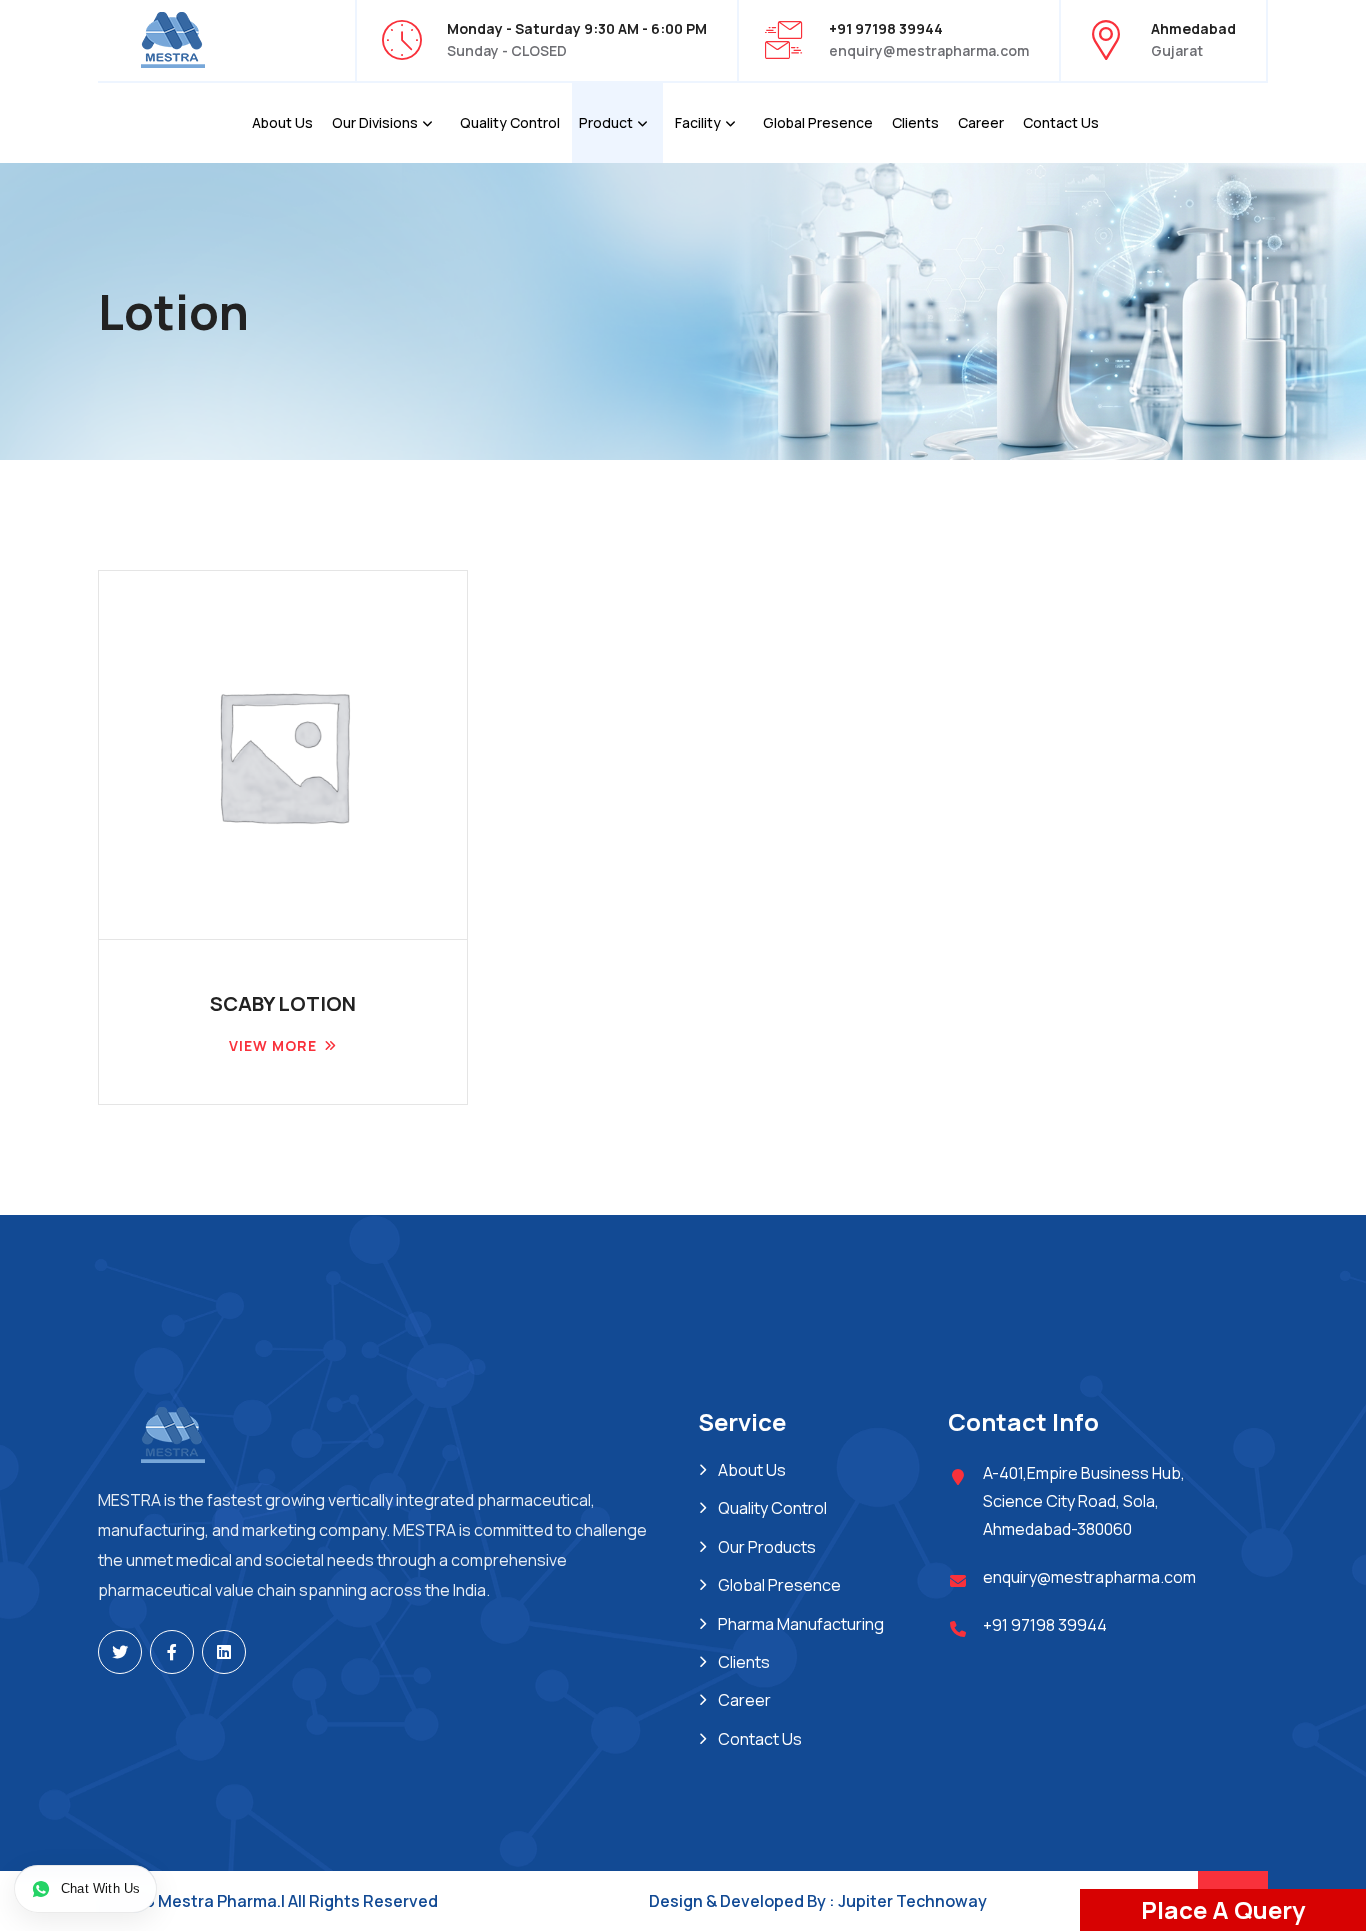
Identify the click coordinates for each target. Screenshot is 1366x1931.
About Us (282, 122)
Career (981, 122)
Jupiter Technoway (912, 1901)
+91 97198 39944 (1045, 1625)
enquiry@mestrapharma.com (929, 50)
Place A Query (1223, 1909)
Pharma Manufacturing (801, 1624)
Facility (698, 122)
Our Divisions (375, 122)
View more (273, 1045)
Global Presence (818, 122)
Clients (915, 122)
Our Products (767, 1547)
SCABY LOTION (283, 1003)
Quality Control (510, 122)
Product (606, 122)
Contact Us (1061, 122)
